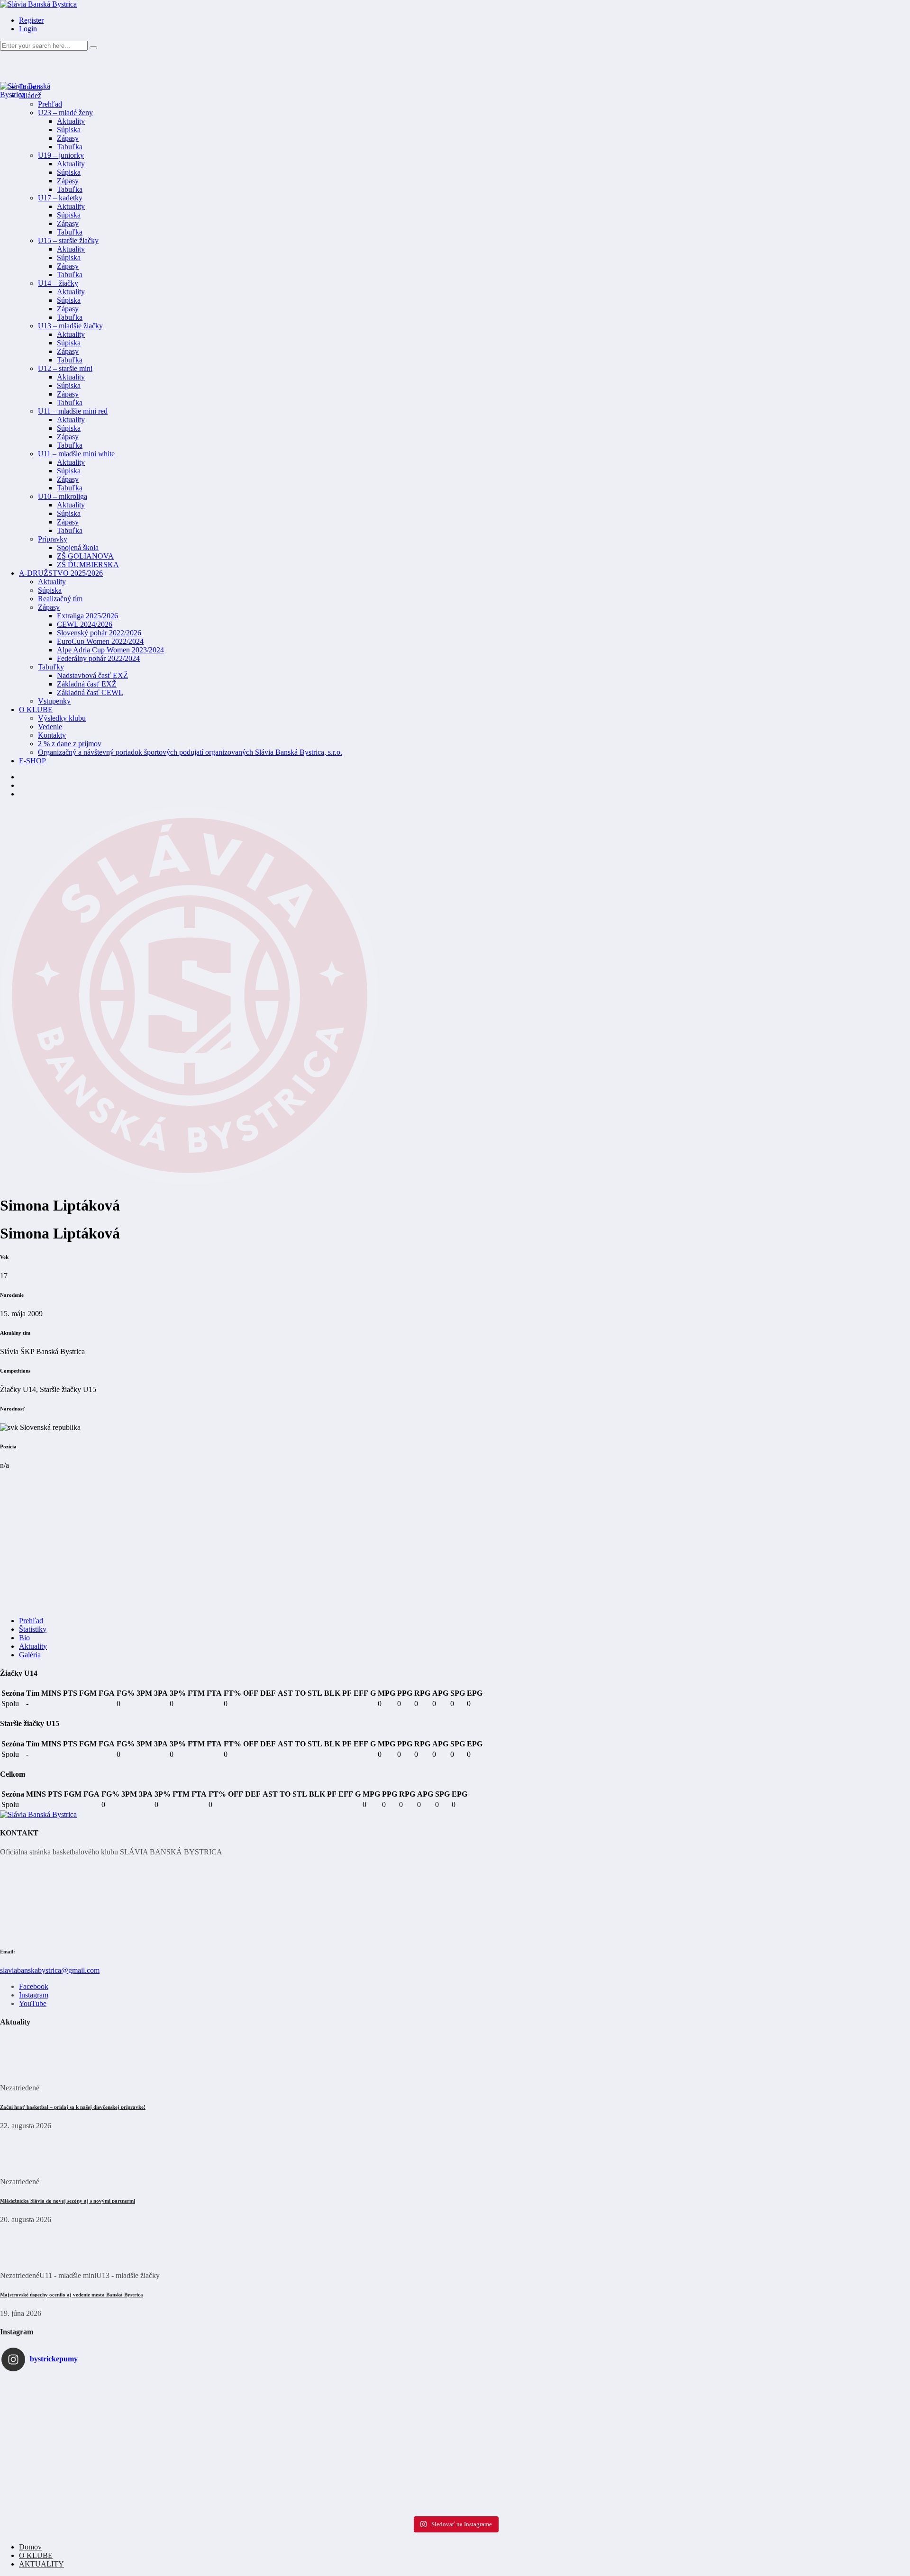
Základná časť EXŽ (87, 684)
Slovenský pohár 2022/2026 (99, 633)
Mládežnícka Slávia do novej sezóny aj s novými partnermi (68, 2201)
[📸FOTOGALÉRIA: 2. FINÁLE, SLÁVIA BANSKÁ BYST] (757, 2473)
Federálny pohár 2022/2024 (98, 658)
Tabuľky (51, 667)
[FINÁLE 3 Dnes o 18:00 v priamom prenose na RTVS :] (153, 2473)
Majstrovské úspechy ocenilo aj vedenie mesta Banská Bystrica (72, 2295)
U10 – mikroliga (63, 496)
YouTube (33, 2003)
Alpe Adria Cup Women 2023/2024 (110, 650)
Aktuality (71, 121)
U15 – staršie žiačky (68, 240)
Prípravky (53, 539)
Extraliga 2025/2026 (87, 616)
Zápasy (68, 138)
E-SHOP (32, 761)
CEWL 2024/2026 (85, 624)
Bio (24, 1638)
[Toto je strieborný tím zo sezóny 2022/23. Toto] (455, 2428)
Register (31, 20)
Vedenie (50, 727)
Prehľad (50, 104)
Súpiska (69, 130)
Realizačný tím (60, 599)
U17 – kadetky (60, 198)
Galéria (30, 1655)
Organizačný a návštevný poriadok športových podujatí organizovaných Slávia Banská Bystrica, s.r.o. (190, 752)
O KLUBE (36, 710)
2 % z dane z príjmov (70, 744)
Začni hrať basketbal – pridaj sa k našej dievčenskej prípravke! (73, 2107)
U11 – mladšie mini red (73, 411)
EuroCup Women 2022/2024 (100, 641)
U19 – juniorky (61, 155)
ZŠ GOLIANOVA (85, 556)
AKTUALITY (41, 2564)
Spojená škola (78, 547)
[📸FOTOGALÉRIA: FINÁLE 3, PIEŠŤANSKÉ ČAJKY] (455, 2383)
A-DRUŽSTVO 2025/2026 (61, 573)
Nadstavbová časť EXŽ (92, 675)
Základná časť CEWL (90, 692)
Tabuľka (70, 147)
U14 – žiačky (58, 283)
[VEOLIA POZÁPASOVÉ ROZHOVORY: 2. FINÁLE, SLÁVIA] (455, 2473)
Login (28, 29)
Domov (30, 2547)
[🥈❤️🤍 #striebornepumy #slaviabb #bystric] (153, 2383)
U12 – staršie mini (65, 368)
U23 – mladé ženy (65, 113)
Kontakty (52, 735)
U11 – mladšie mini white (76, 454)
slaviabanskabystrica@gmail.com (50, 1970)
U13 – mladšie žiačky (70, 326)
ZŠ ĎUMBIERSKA (88, 565)
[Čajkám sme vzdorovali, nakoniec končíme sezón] (757, 2428)
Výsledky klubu (62, 718)
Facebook (34, 1986)
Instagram (34, 1995)
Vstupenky (54, 701)
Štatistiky (33, 1629)
